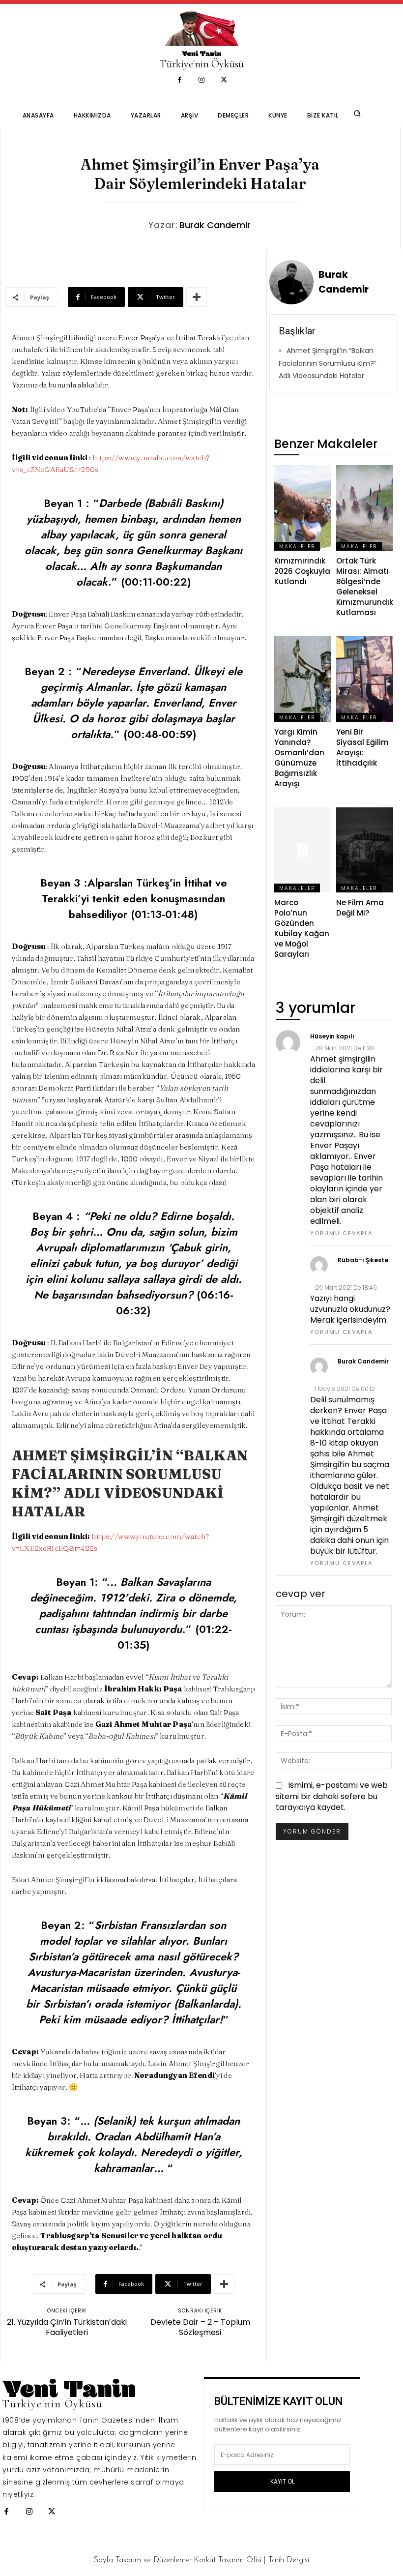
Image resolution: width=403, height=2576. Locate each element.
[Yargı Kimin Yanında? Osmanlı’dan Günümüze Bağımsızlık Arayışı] (303, 679)
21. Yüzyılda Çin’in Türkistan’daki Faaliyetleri (67, 2327)
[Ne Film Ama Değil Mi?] (365, 850)
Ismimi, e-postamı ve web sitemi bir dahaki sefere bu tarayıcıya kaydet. (332, 1796)
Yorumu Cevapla (341, 1233)
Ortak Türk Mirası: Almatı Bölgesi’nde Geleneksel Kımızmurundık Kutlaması (365, 587)
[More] (197, 297)
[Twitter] (224, 80)
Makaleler (297, 547)
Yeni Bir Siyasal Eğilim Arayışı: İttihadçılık (362, 747)
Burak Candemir (215, 225)
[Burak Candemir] (293, 282)
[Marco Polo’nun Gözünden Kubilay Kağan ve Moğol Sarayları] (303, 850)
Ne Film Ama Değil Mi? (360, 908)
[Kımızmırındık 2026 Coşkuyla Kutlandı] (303, 508)
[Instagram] (202, 80)
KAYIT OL (282, 2481)
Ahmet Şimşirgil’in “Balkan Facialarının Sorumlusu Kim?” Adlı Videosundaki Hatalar (328, 363)
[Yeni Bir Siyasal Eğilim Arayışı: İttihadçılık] (365, 679)
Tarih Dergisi (289, 2560)
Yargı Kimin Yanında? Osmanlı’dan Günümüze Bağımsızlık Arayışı (299, 758)
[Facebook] (180, 80)
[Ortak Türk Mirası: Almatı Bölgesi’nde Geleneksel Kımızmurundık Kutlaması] (365, 508)
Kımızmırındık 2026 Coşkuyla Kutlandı (302, 571)
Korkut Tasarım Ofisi (228, 2560)
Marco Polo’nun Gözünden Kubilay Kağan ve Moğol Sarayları (302, 928)
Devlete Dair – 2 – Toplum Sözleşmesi (200, 2327)
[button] (357, 114)
